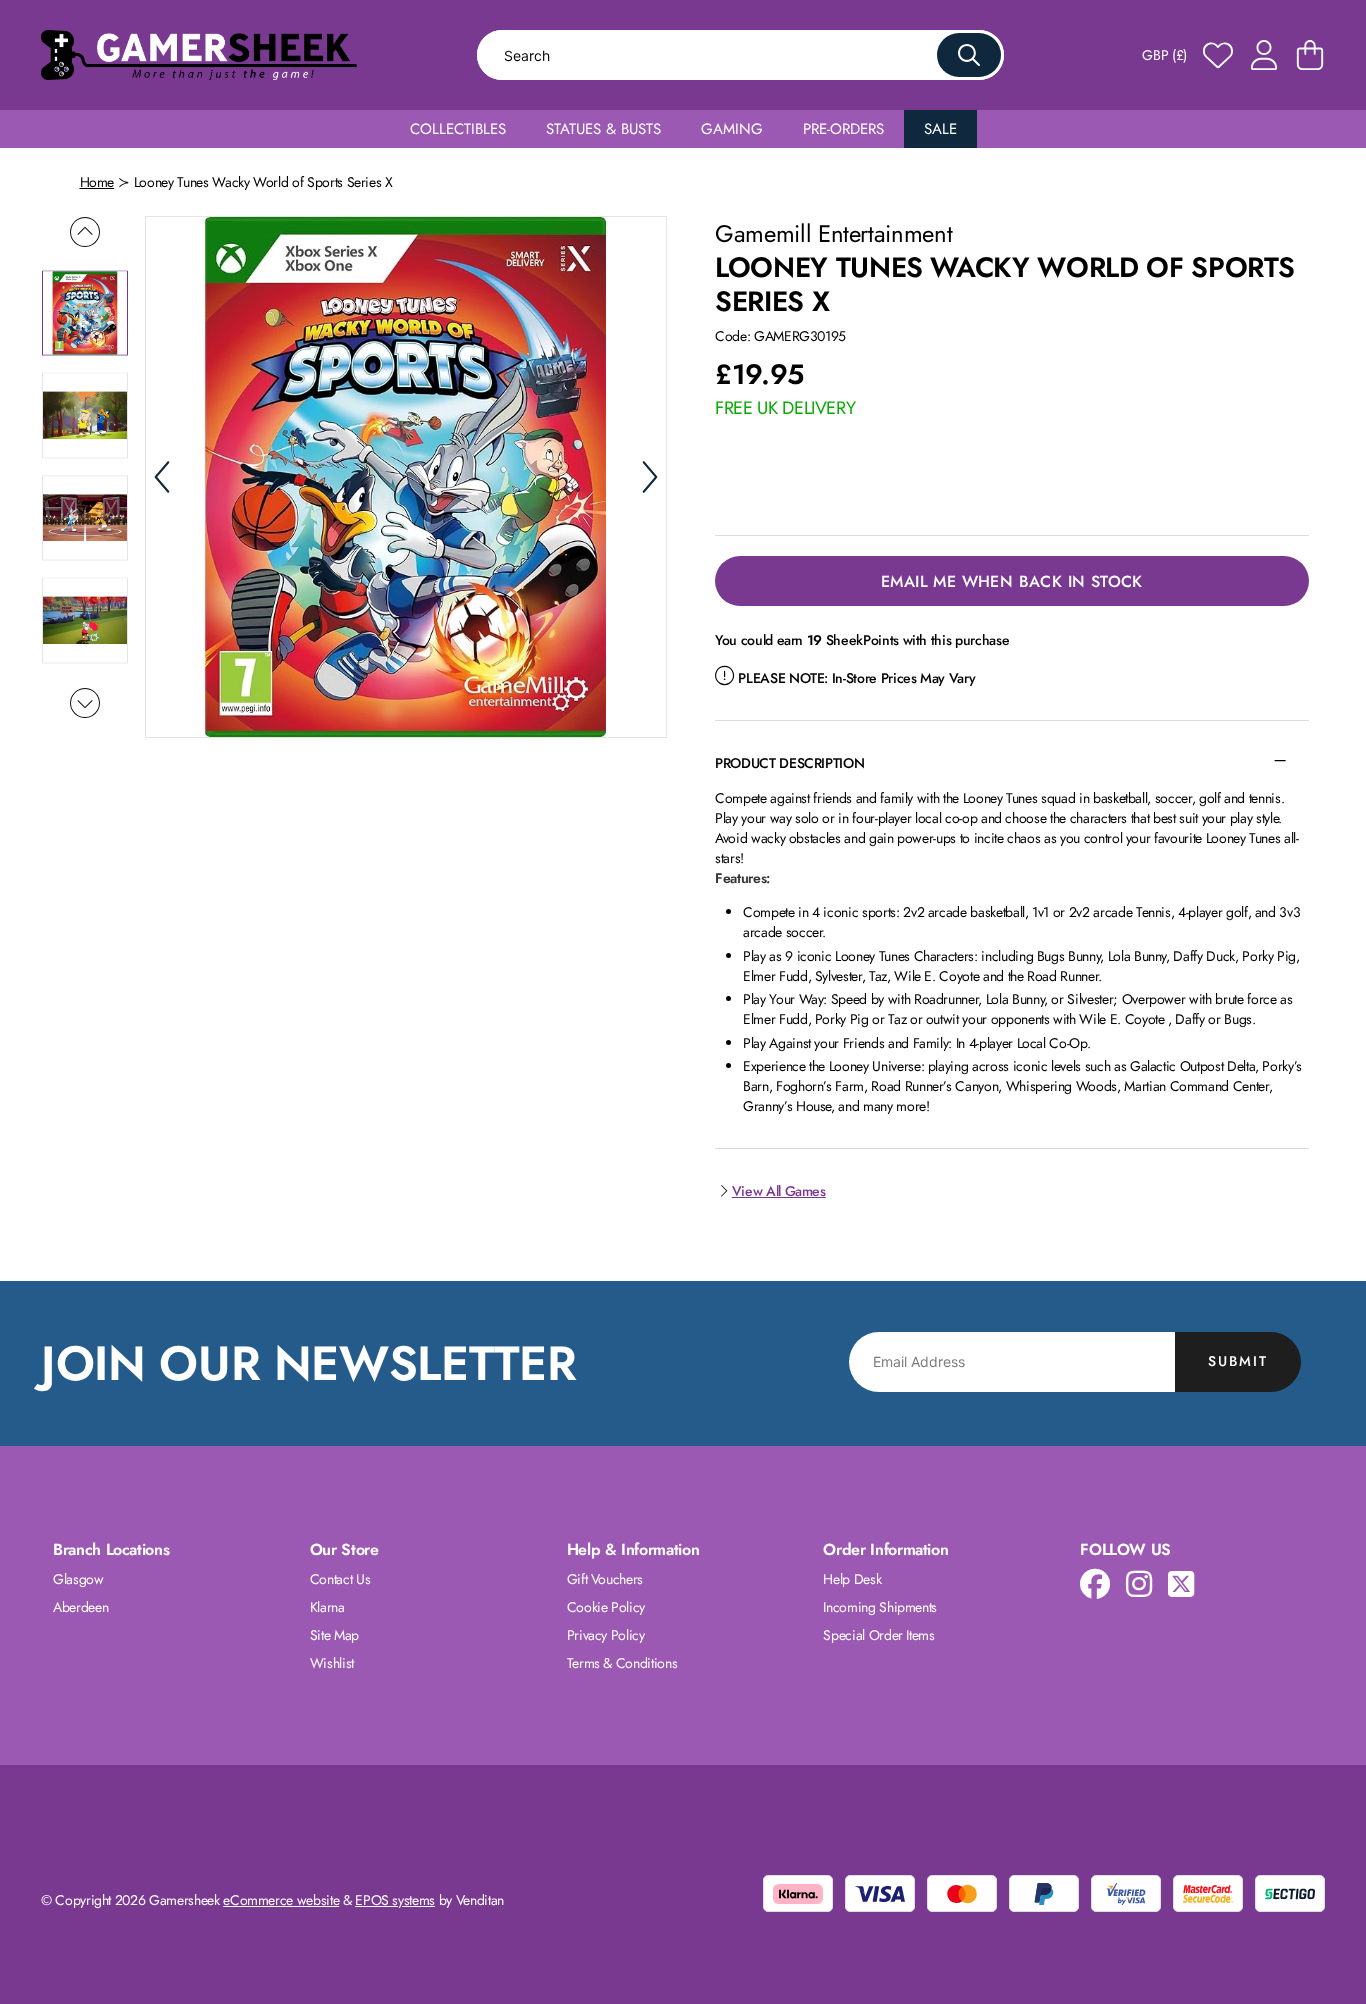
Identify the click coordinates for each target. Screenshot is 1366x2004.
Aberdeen (80, 1607)
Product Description (789, 763)
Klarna (327, 1607)
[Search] (969, 55)
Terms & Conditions (622, 1663)
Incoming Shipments (880, 1607)
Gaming (732, 129)
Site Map (334, 1635)
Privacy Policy (606, 1635)
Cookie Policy (606, 1607)
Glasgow (78, 1579)
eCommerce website (281, 1900)
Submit (1238, 1361)
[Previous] (162, 477)
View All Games (779, 1191)
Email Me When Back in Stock (1012, 581)
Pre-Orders (843, 129)
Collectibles (458, 129)
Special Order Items (878, 1635)
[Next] (650, 477)
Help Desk (852, 1579)
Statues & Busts (603, 129)
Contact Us (340, 1579)
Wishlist (332, 1663)
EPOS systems (395, 1900)
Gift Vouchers (605, 1579)
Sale (940, 129)
